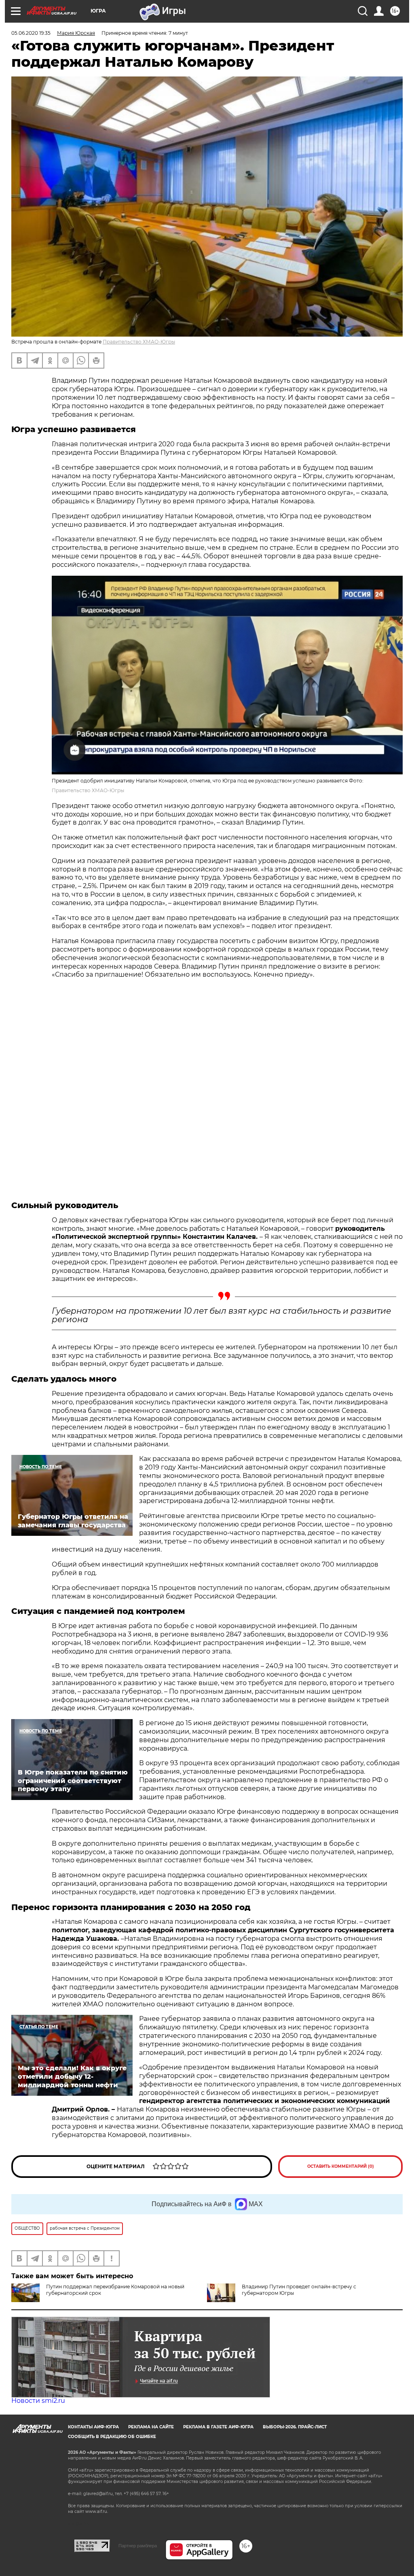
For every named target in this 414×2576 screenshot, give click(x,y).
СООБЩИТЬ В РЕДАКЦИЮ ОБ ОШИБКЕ (112, 2437)
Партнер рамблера (138, 2546)
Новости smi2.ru (38, 2401)
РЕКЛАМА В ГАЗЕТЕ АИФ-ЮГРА (218, 2427)
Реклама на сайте (151, 2427)
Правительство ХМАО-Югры (139, 342)
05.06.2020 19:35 (31, 33)
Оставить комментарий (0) (341, 2166)
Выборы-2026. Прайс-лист (295, 2427)
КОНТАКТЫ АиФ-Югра (93, 2427)
